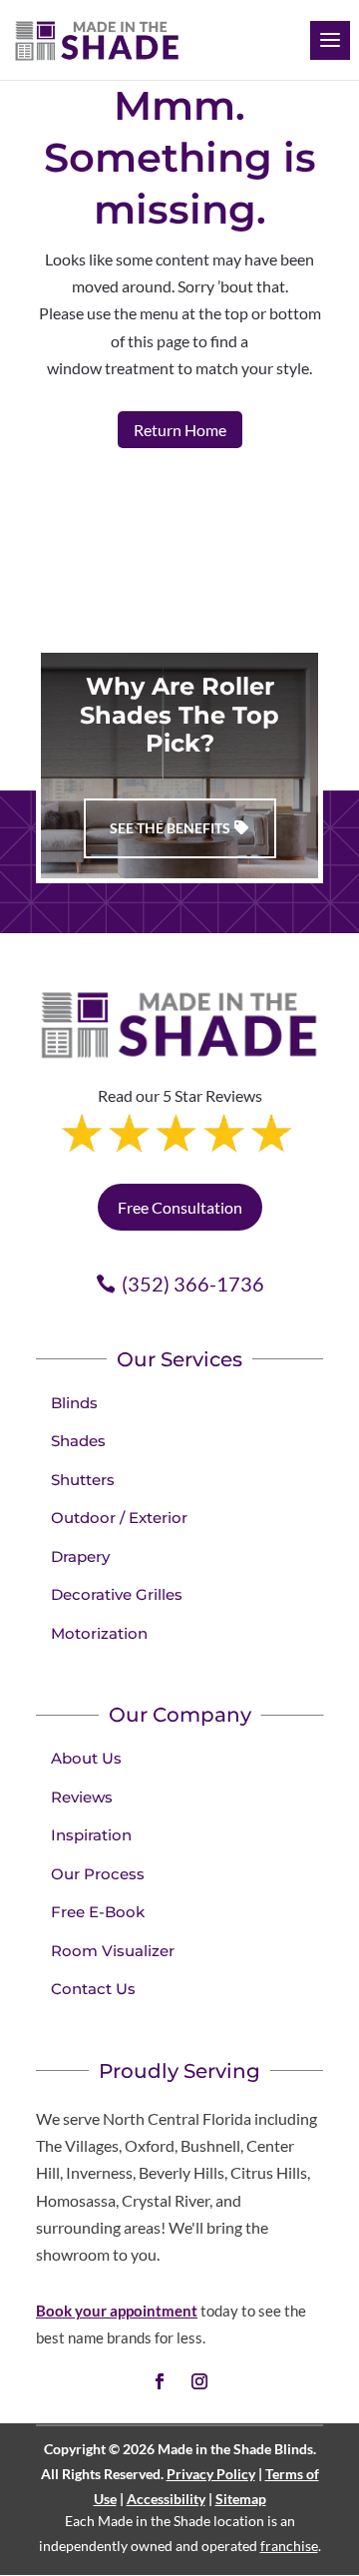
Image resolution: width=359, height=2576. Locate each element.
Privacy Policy (211, 2474)
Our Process (98, 1874)
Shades (78, 1441)
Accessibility (166, 2499)
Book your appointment (117, 2311)
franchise (289, 2546)
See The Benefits (170, 828)
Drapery (80, 1556)
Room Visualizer (113, 1951)
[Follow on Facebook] (160, 2381)
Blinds (74, 1403)
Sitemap (241, 2499)
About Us (86, 1758)
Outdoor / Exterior (119, 1518)
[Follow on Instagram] (199, 2381)
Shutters (83, 1480)
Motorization (99, 1633)
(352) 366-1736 (193, 1284)
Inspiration (91, 1835)
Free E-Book (98, 1912)
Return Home (180, 430)
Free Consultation (180, 1207)
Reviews (82, 1797)
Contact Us (93, 1989)
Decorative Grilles (117, 1594)
